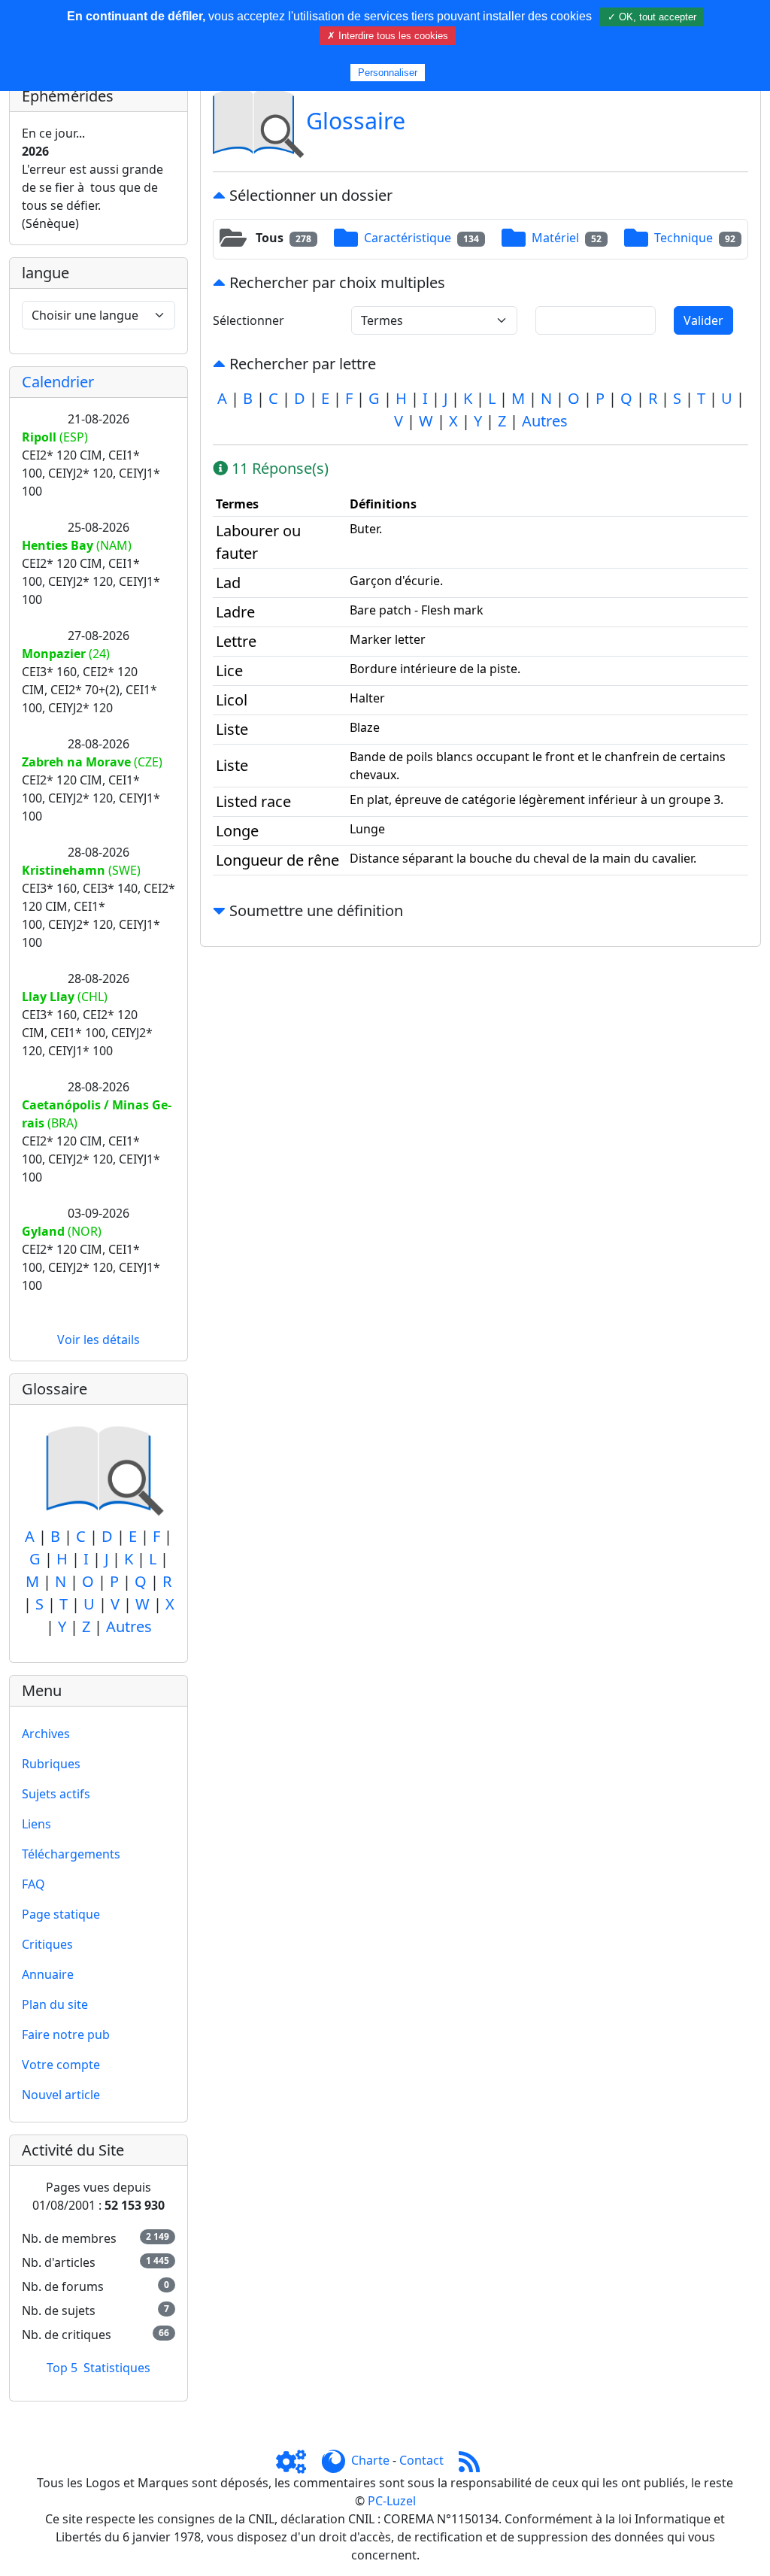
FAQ (33, 1884)
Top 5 (62, 2368)
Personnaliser (388, 73)
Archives (46, 1734)
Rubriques (51, 1764)
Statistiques (117, 2368)
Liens (36, 1824)
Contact (421, 2460)
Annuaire (48, 1974)
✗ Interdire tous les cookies (388, 36)
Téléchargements (71, 1854)
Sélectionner (249, 320)
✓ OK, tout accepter (652, 17)
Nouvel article (61, 2095)
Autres (129, 1626)
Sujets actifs (56, 1794)
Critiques (47, 1944)
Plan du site (55, 2004)
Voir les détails (99, 1340)
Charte (370, 2460)
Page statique (61, 1914)
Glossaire (356, 120)
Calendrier (58, 382)
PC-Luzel (392, 2501)
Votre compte (61, 2065)
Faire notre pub (66, 2034)
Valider (703, 320)
